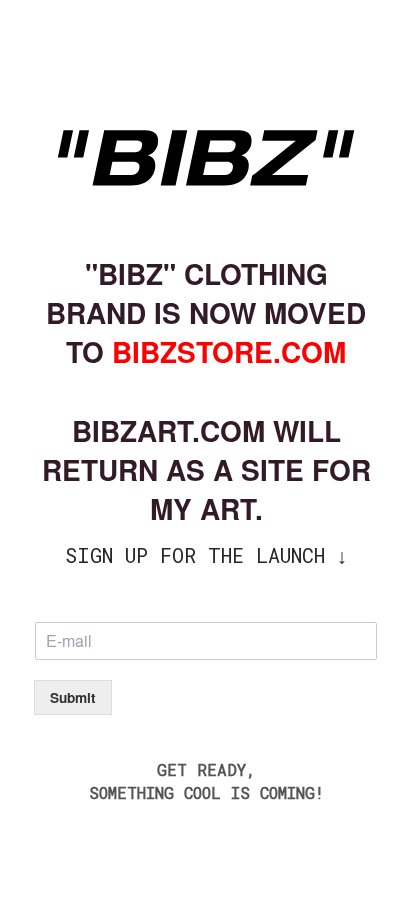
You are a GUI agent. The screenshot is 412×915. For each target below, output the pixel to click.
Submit (73, 697)
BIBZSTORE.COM (229, 351)
